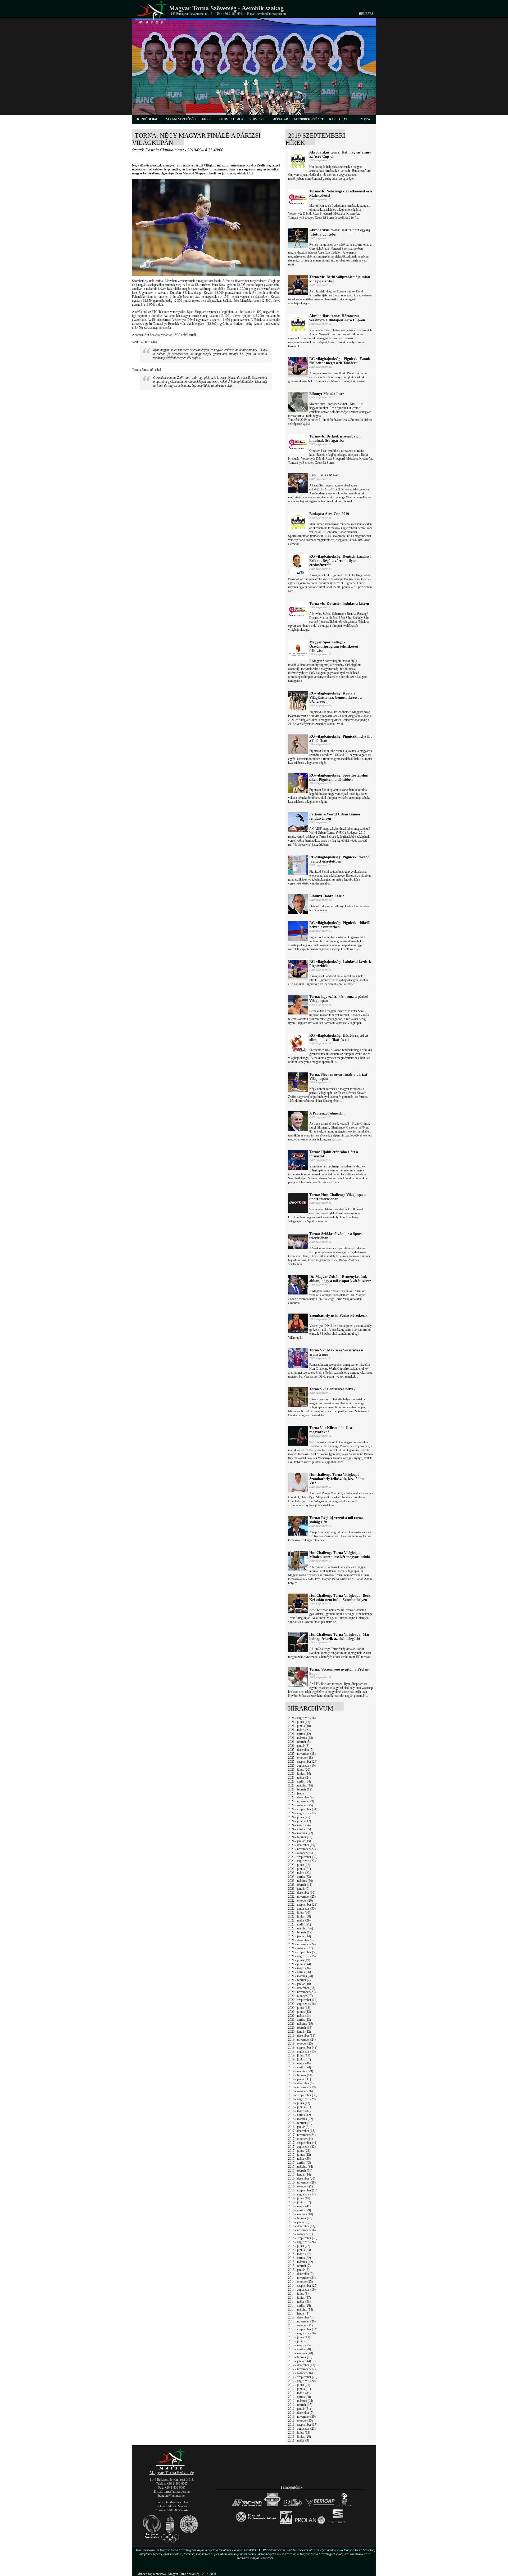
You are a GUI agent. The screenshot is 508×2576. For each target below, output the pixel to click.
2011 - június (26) (300, 2437)
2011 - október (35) (300, 2421)
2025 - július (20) (299, 1770)
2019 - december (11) (302, 2036)
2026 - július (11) (299, 1722)
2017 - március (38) (301, 2167)
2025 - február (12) (300, 1789)
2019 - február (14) (300, 2075)
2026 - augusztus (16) (302, 1718)
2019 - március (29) (301, 2071)
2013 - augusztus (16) (302, 2333)
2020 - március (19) (301, 2024)
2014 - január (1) (299, 2313)
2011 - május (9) (299, 2440)
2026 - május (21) (299, 1730)
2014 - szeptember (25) (303, 2286)
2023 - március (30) (301, 1881)
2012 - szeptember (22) (303, 2377)
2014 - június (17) (300, 2298)
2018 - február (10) (300, 2123)
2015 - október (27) (300, 2234)
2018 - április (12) (300, 2115)
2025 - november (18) (302, 1754)
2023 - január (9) (299, 1889)
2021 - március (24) (301, 1976)
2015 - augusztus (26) (302, 2242)
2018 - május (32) (299, 2111)
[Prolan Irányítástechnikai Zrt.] (310, 2524)
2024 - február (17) (300, 1837)
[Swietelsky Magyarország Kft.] (272, 2506)
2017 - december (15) (302, 2131)
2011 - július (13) (299, 2433)
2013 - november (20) (302, 2321)
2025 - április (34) (300, 1781)
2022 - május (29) (299, 1920)
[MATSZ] (172, 2469)
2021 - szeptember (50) (303, 1952)
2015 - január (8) (299, 2270)
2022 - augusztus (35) (302, 1909)
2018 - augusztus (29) (302, 2099)
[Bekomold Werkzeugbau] (247, 2506)
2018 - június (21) (300, 2107)
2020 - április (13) (300, 2020)
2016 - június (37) (300, 2202)
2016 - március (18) (301, 2214)
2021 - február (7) (299, 1980)
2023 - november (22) (302, 1849)
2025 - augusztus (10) (302, 1766)
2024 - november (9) (301, 1801)
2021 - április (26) (300, 1972)
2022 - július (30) (299, 1912)
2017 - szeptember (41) (303, 2143)
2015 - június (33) (300, 2250)
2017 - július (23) (299, 2151)
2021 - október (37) (300, 1948)
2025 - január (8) (299, 1793)
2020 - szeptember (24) (303, 2000)
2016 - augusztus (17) (302, 2194)
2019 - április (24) (300, 2067)
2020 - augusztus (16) (302, 2004)
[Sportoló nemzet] (286, 2524)
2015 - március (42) (301, 2262)
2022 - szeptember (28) (303, 1905)
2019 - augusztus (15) (302, 2051)
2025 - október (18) (300, 1758)
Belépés (366, 14)
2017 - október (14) (300, 2139)
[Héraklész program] (344, 2506)
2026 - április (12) (300, 1734)
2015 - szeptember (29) (303, 2238)
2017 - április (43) (300, 2163)
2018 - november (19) (302, 2087)
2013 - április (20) (300, 2349)
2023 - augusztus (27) (302, 1861)
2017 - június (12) (300, 2155)
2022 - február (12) (300, 1932)
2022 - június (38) (300, 1916)
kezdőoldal (148, 119)
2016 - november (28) (302, 2182)
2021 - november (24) (302, 1944)
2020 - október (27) (300, 1996)
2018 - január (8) (299, 2127)
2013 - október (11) (300, 2325)
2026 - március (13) (301, 1738)
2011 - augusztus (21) (302, 2429)
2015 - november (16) (302, 2230)
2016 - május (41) (299, 2206)
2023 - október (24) (300, 1853)
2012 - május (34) (299, 2393)
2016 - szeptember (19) (303, 2190)
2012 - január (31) (300, 2409)
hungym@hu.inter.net (172, 2496)
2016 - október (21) (300, 2186)
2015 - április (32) (300, 2258)
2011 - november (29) (302, 2417)
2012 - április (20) (300, 2397)
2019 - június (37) (300, 2059)
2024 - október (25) (300, 1805)
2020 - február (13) (300, 2028)
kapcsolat (338, 119)
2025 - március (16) (301, 1785)
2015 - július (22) (299, 2246)
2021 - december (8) (301, 1940)
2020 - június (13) (300, 2012)
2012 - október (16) (300, 2373)
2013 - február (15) (300, 2357)
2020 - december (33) (302, 1988)
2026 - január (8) (299, 1746)
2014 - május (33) (299, 2302)
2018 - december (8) (301, 2083)
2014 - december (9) (301, 2274)
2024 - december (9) (301, 1797)
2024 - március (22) (301, 1833)
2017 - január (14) (300, 2175)
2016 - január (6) (299, 2222)
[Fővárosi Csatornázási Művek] (256, 2524)
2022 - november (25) (302, 1897)
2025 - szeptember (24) (303, 1762)
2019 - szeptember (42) (303, 2047)
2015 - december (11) (302, 2226)
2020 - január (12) (300, 2032)
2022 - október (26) (300, 1901)
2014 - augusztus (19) (302, 2290)
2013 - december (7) (301, 2317)
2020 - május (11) (299, 2016)
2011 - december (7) (301, 2413)
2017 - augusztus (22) (302, 2147)
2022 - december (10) (302, 1893)
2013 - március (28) (301, 2353)
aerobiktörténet (309, 119)
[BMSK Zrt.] (293, 2506)
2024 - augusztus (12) (302, 1813)
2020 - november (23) (302, 1992)
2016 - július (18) (299, 2198)
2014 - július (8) (298, 2294)
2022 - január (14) (300, 1936)
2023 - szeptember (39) (303, 1857)
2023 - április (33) (300, 1877)
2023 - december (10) (302, 1845)
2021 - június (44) (300, 1964)
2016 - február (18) (300, 2218)
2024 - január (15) (300, 1841)
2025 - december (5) (301, 1750)
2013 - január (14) (300, 2361)
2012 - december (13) (302, 2365)
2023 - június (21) (300, 1869)
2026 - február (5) (299, 1742)
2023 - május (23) (299, 1873)
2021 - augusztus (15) (302, 1956)
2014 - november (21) (302, 2278)
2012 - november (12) (302, 2369)
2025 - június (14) (300, 1774)
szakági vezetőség (180, 119)
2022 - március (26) (301, 1928)
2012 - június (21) (300, 2389)
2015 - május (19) (299, 2254)
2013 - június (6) (299, 2341)
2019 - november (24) (302, 2040)
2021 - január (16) (300, 1984)
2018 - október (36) (300, 2091)
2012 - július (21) (299, 2385)
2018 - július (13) (299, 2103)
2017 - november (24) (302, 2135)
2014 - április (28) (300, 2306)
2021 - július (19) (299, 1960)
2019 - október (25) (300, 2043)
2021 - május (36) (299, 1968)
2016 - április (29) (300, 2210)
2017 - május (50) (299, 2159)
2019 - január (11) (300, 2079)
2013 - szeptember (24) (303, 2329)
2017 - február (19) (300, 2171)
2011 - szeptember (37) (303, 2425)
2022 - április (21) (300, 1924)
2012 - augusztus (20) (302, 2381)
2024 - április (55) (300, 1829)
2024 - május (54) (299, 1825)
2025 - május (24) (299, 1778)
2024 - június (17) (300, 1821)
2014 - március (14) (301, 2309)
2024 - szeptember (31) (303, 1809)
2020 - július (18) (299, 2008)
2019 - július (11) (299, 2055)
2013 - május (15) (299, 2345)
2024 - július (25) (299, 1817)
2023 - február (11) (300, 1885)
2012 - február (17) (300, 2405)
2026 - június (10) (300, 1726)
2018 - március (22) (301, 2119)
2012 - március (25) (301, 2401)
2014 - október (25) (300, 2282)
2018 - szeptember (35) (303, 2095)
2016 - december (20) (302, 2178)
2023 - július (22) (299, 1865)
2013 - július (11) (299, 2337)
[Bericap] (320, 2506)
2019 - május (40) (299, 2063)
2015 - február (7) (299, 2266)
